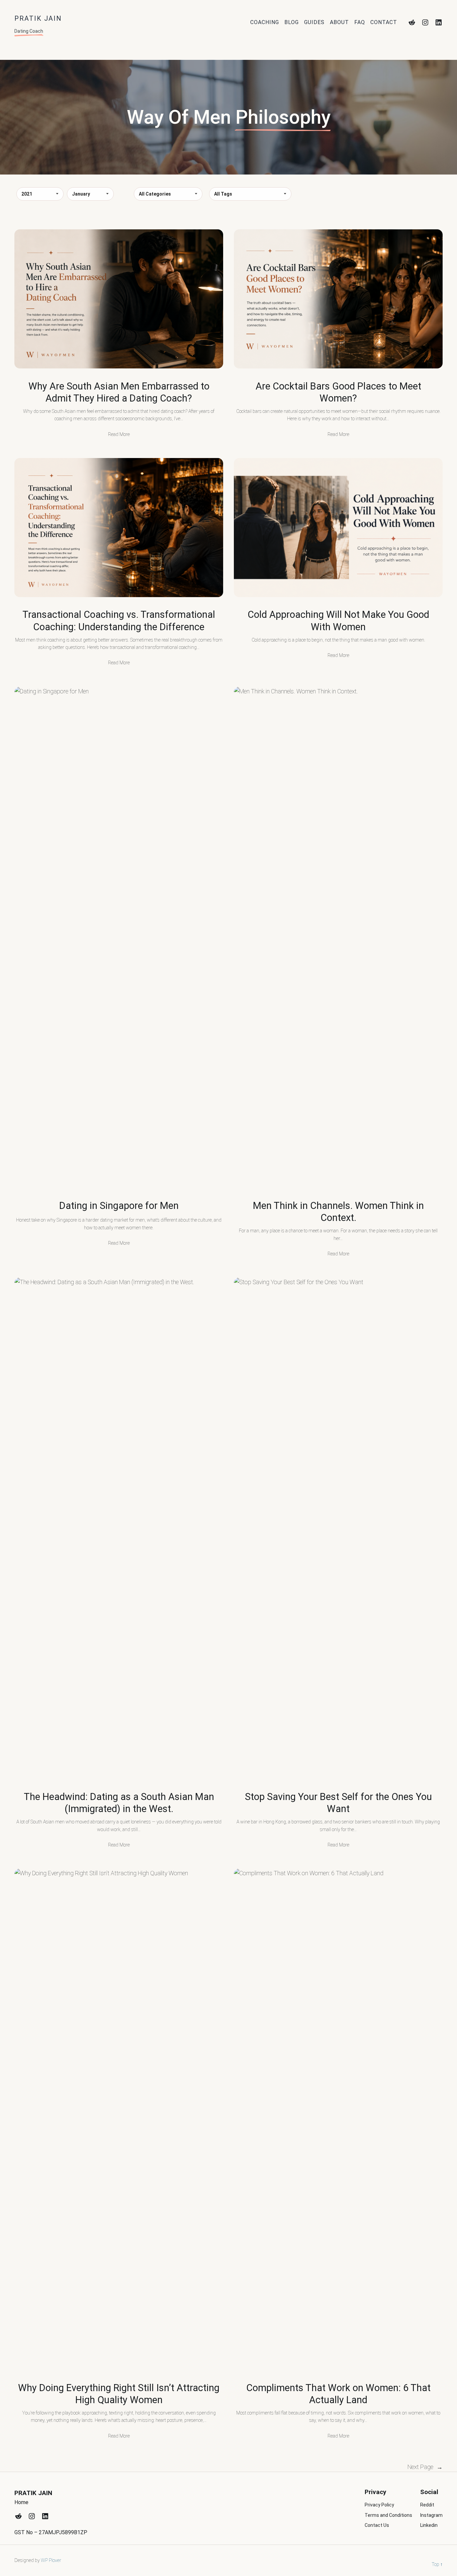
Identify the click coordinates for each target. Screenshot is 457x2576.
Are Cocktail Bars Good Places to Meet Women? (338, 392)
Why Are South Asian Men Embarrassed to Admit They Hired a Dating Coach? (119, 392)
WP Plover (51, 2560)
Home (21, 2502)
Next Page (425, 2467)
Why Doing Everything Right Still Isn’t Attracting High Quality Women (119, 2394)
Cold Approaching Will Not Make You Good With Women (338, 621)
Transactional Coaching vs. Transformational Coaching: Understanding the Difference (119, 621)
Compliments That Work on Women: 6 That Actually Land (338, 2394)
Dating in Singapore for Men (119, 1206)
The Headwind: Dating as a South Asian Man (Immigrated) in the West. (119, 1803)
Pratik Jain (33, 2493)
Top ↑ (437, 2564)
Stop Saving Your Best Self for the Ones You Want (338, 1803)
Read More (119, 434)
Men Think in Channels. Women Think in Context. (338, 1212)
